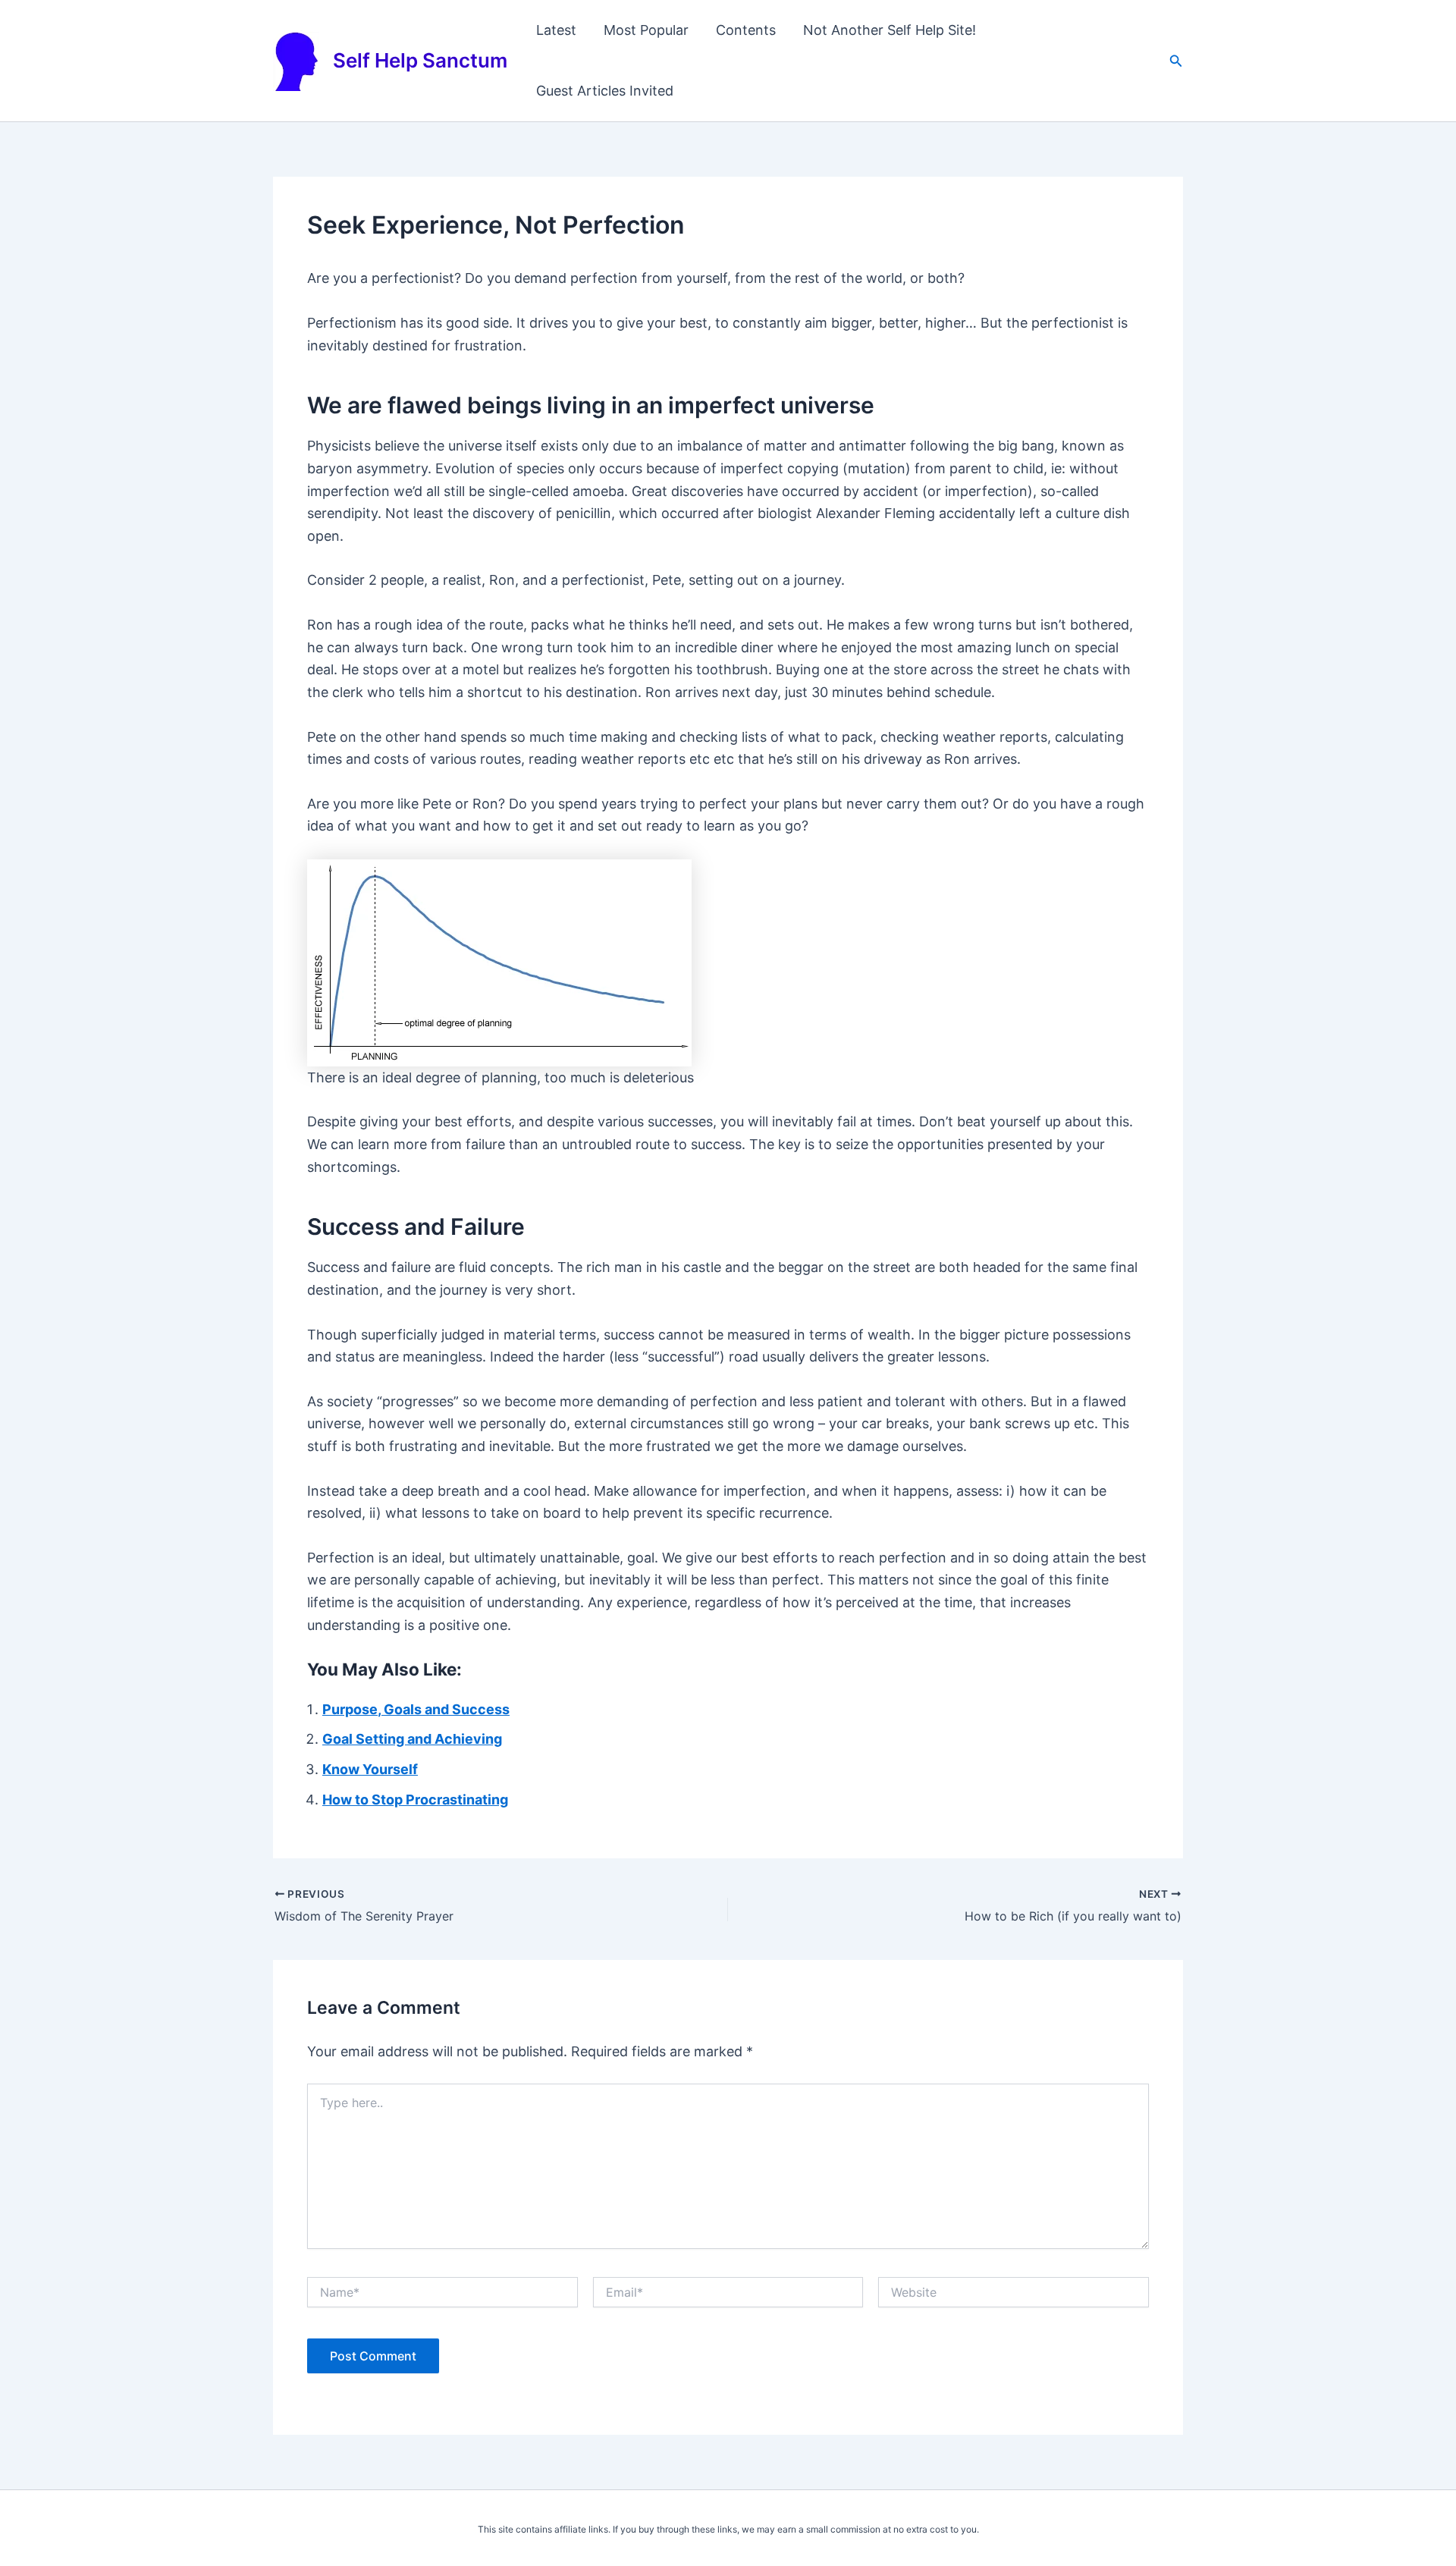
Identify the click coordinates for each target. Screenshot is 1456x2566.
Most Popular (646, 30)
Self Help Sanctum (420, 60)
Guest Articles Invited (605, 91)
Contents (746, 30)
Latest (556, 30)
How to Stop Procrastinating (415, 1800)
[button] (1176, 61)
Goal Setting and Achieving (412, 1739)
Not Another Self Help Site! (890, 30)
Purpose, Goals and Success (416, 1709)
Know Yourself (370, 1769)
